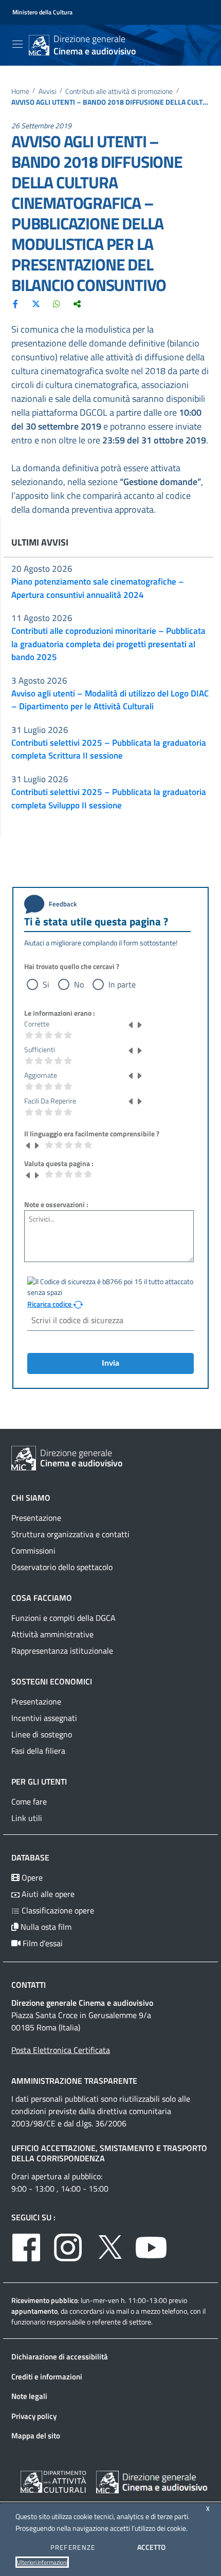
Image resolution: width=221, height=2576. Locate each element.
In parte (122, 984)
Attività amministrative (52, 1634)
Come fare (29, 1802)
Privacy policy (34, 2416)
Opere (31, 1877)
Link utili (27, 1818)
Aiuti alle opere (47, 1894)
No (79, 984)
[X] (36, 303)
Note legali (29, 2396)
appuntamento (34, 2311)
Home (20, 92)
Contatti (29, 1985)
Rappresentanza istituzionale (62, 1651)
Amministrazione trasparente (74, 2081)
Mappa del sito (36, 2436)
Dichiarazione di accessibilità (60, 2357)
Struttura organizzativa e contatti (70, 1534)
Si (46, 984)
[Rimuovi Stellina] (131, 1024)
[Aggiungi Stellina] (139, 1024)
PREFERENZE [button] (73, 2547)
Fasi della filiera (38, 1751)
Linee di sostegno (42, 1734)
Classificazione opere (57, 1910)
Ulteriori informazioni (42, 2562)
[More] (77, 303)
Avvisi (48, 92)
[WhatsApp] (57, 303)
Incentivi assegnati (44, 1718)
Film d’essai (42, 1943)
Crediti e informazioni (47, 2377)
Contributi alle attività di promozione (119, 92)
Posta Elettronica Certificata (61, 2050)
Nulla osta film (45, 1927)
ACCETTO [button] (151, 2547)
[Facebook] (15, 303)
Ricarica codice (50, 1304)
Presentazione (36, 1518)
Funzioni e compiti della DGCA (63, 1618)
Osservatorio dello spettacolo (62, 1567)
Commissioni (33, 1551)
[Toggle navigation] (17, 44)
